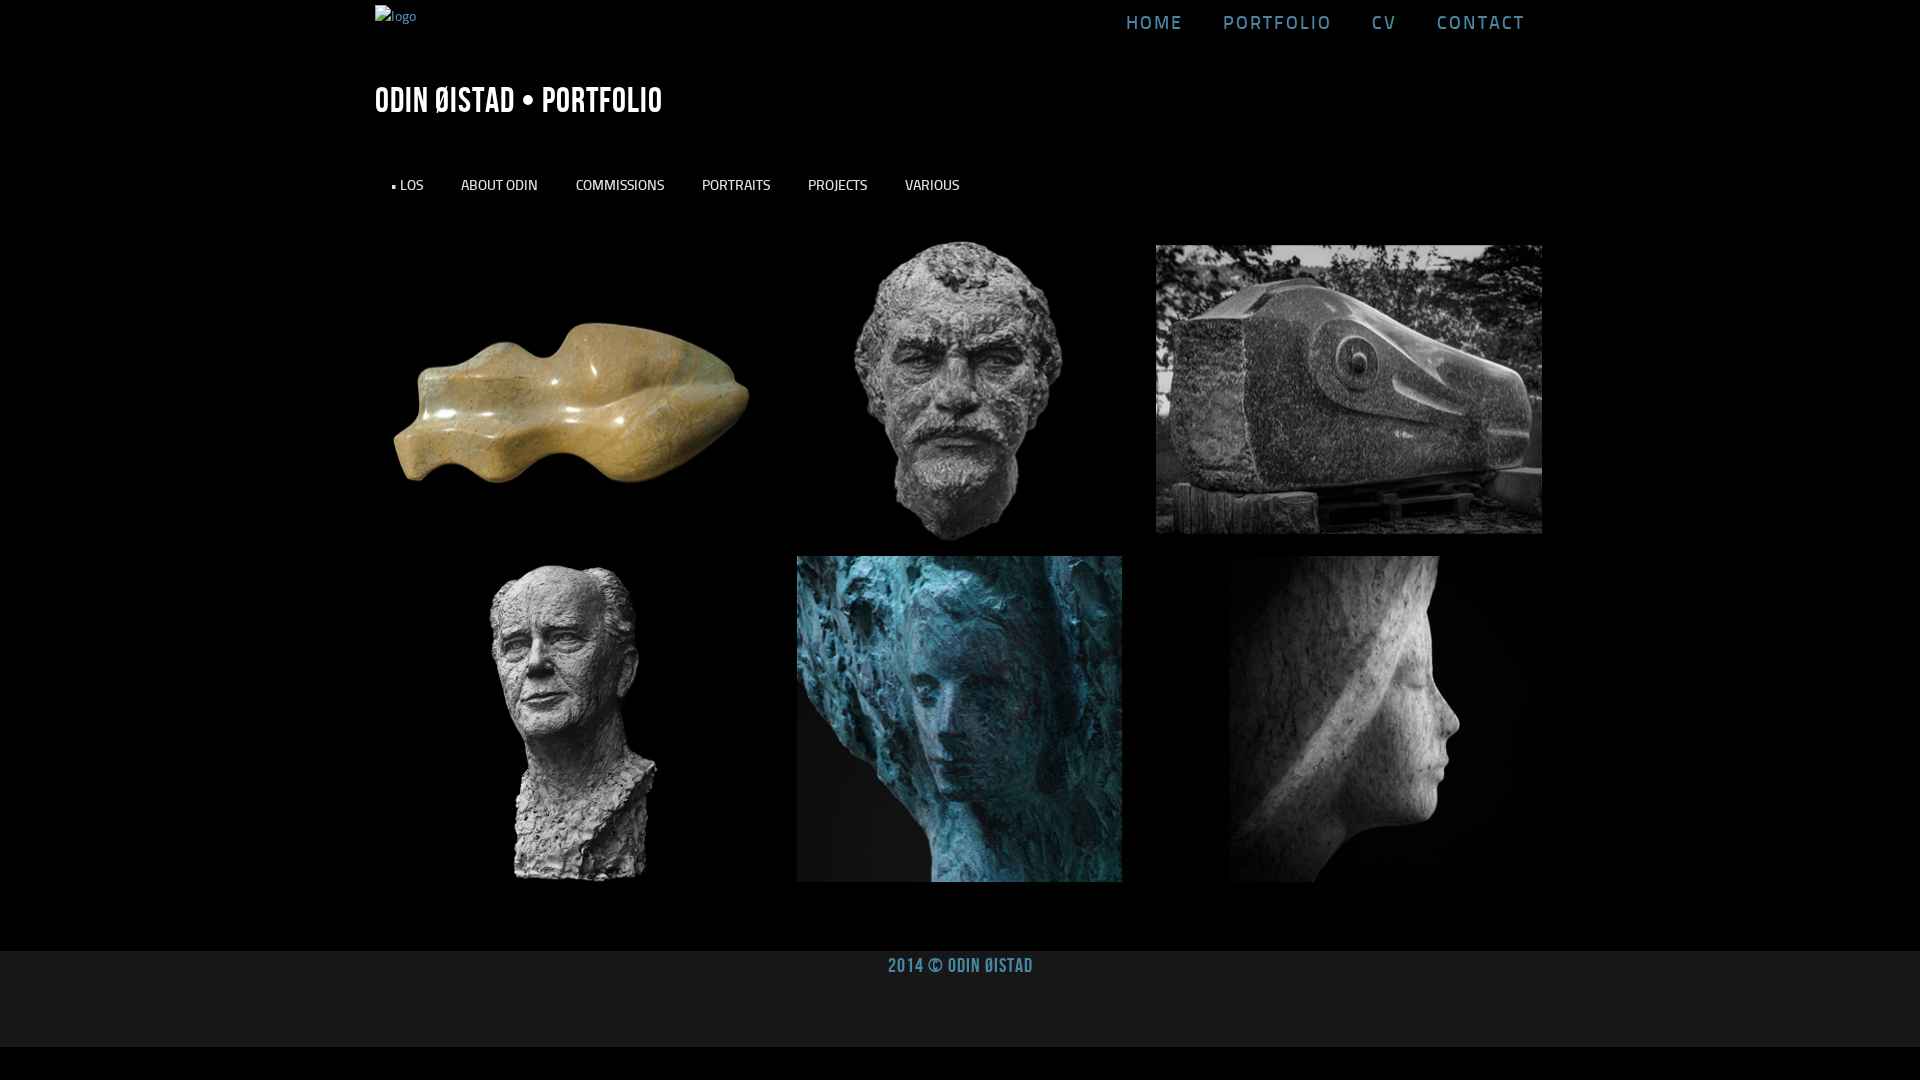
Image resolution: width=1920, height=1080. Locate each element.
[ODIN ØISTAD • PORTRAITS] (960, 546)
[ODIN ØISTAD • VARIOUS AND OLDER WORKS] (960, 876)
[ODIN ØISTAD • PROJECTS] (1349, 546)
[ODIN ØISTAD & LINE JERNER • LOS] (1349, 876)
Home (1154, 22)
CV (1384, 22)
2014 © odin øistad (960, 965)
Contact (1481, 22)
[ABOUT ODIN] (570, 546)
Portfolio (1277, 22)
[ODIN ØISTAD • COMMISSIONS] (570, 876)
